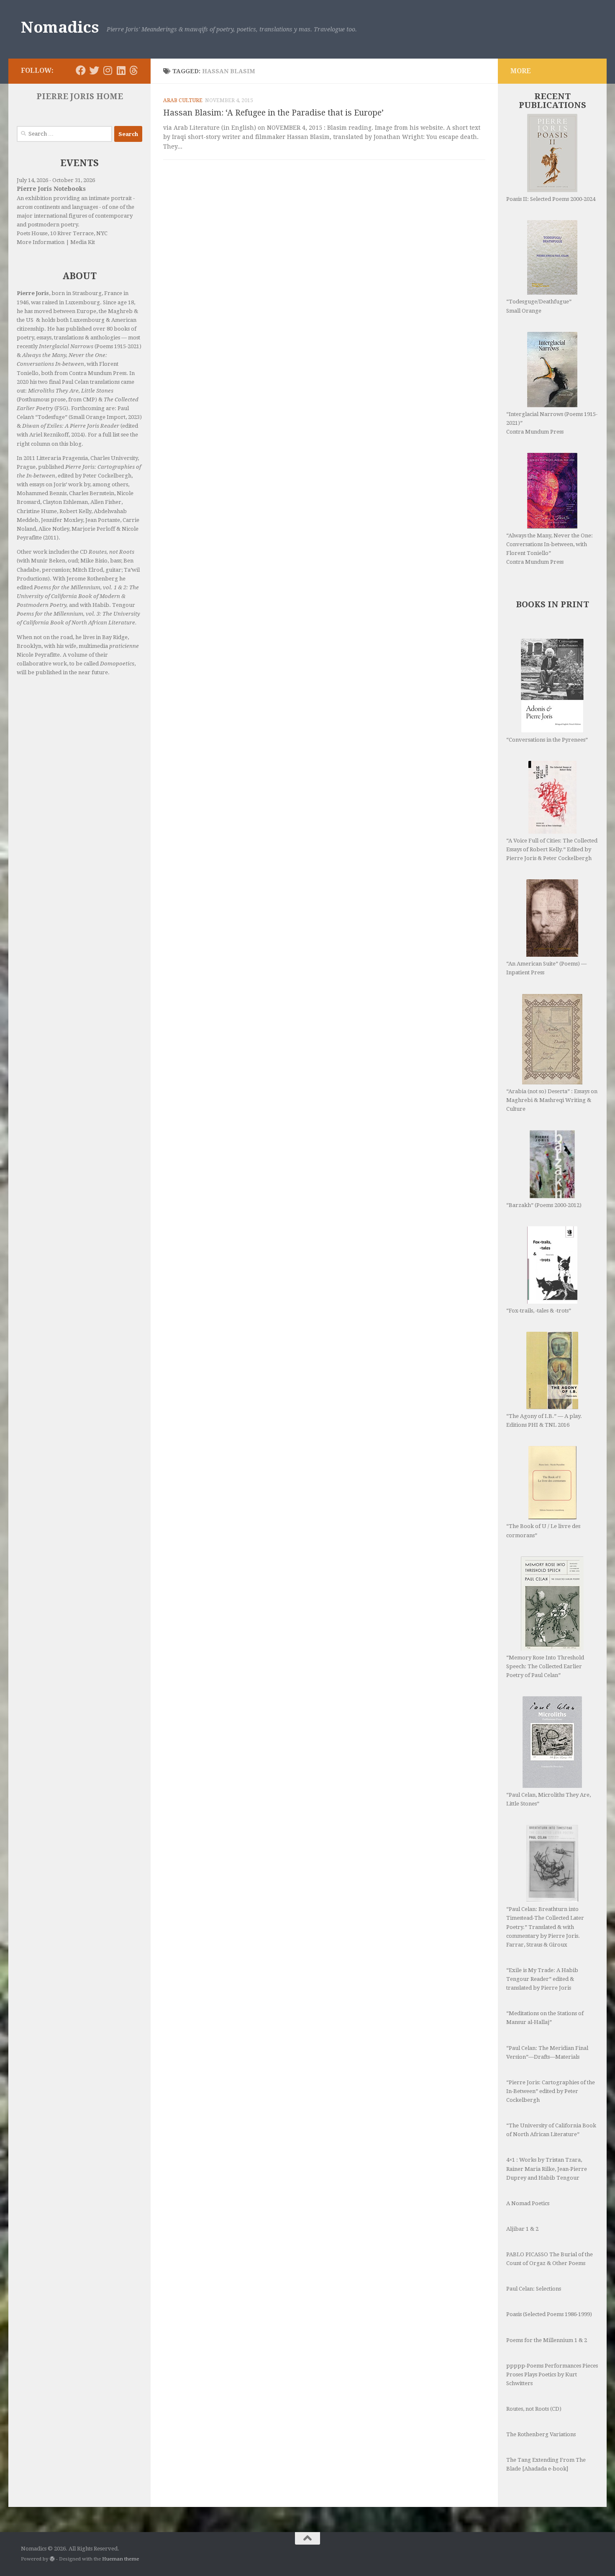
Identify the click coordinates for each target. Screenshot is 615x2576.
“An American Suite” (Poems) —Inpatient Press (546, 968)
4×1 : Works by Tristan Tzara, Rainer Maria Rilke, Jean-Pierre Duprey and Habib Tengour (547, 2169)
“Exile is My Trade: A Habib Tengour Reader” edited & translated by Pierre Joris (542, 1979)
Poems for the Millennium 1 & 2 (547, 2340)
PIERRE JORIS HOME (80, 96)
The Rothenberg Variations (541, 2434)
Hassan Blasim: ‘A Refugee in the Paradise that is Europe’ (273, 113)
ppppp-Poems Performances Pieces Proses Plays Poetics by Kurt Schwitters (552, 2374)
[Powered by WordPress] (52, 2559)
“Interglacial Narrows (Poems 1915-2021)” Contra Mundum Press (552, 423)
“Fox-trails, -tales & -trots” (539, 1311)
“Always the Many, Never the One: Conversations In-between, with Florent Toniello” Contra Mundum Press (550, 549)
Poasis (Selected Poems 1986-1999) (549, 2314)
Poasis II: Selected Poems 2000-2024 (551, 199)
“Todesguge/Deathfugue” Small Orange (539, 306)
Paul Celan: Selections (534, 2289)
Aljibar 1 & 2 (522, 2229)
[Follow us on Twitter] (94, 70)
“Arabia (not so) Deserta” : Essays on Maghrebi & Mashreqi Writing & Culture (552, 1100)
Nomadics (60, 27)
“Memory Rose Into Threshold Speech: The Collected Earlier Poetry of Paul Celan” (545, 1666)
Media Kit (83, 242)
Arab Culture (183, 100)
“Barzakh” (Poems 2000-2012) (544, 1205)
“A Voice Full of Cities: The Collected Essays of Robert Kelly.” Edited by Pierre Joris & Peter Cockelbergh (552, 849)
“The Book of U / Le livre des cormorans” (543, 1531)
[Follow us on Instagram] (108, 70)
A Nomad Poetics (528, 2203)
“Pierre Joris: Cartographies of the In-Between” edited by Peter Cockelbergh (551, 2091)
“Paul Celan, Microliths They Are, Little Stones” (548, 1799)
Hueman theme (120, 2559)
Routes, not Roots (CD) (534, 2409)
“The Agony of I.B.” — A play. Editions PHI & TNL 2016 (544, 1420)
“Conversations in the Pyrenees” (547, 740)
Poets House (32, 233)
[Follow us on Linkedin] (121, 70)
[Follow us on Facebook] (81, 70)
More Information (41, 242)
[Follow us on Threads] (134, 70)
